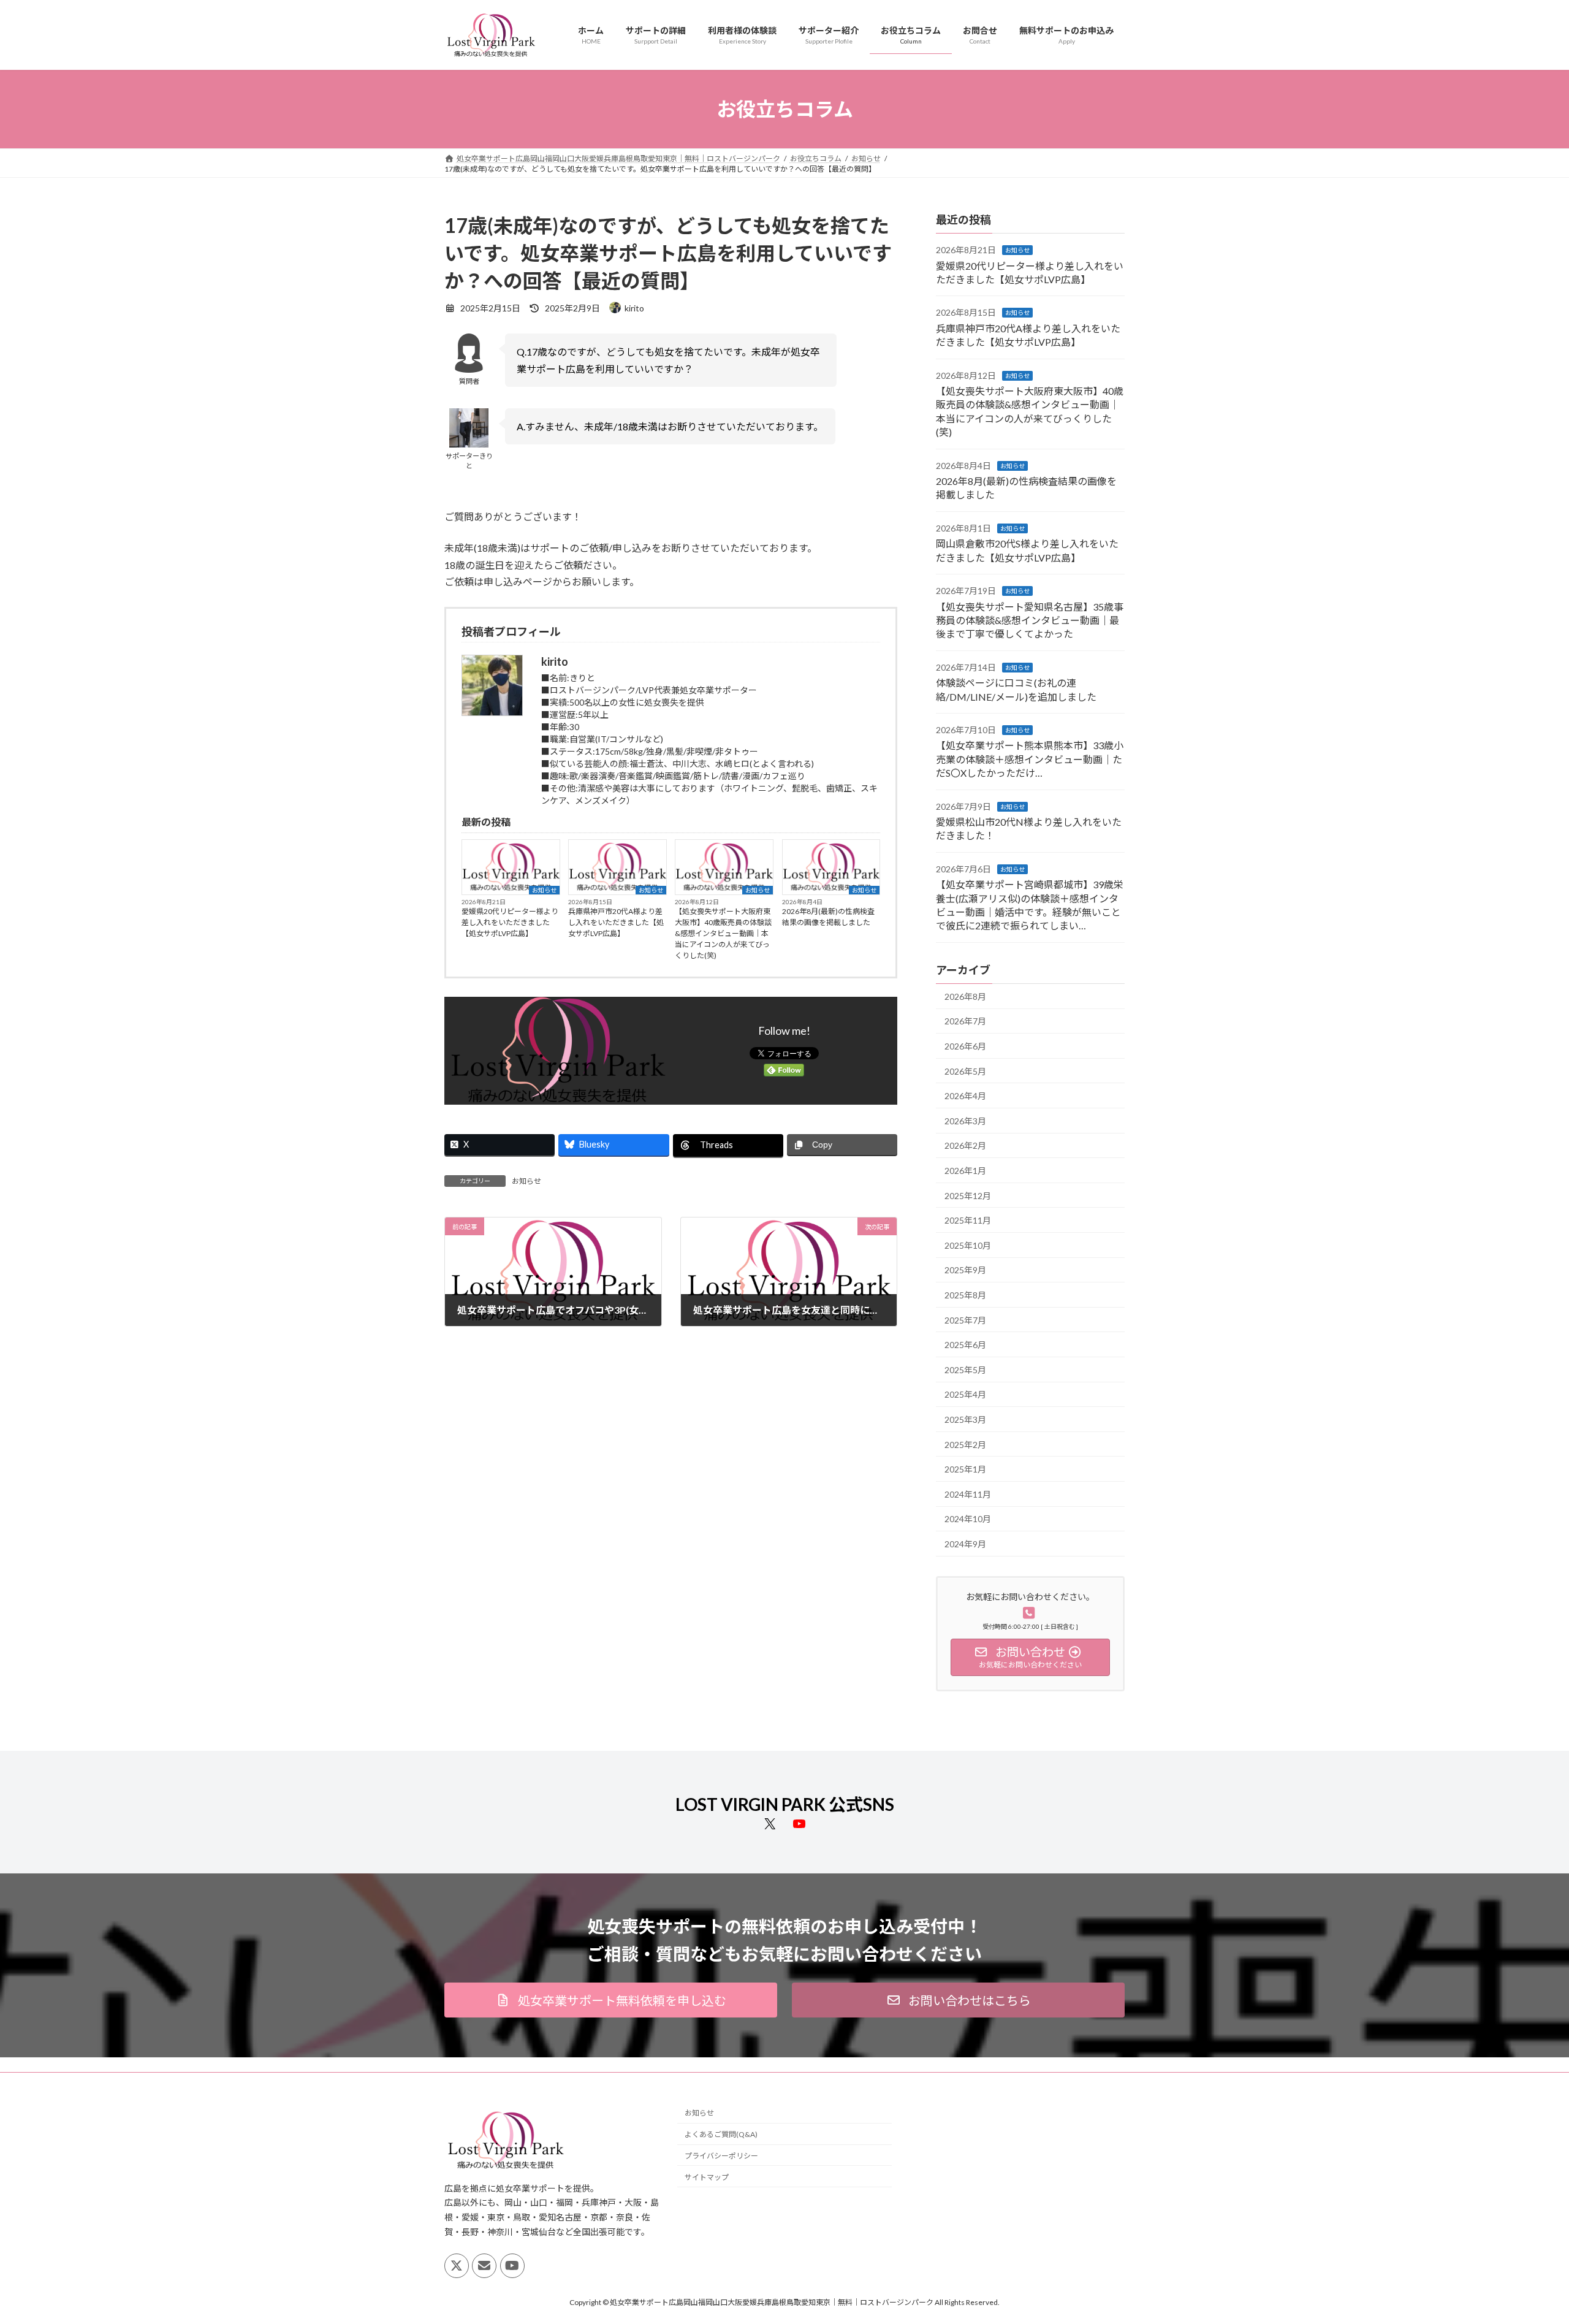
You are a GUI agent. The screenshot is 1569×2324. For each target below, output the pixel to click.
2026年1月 (965, 1171)
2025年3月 (965, 1419)
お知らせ (544, 890)
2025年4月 (965, 1395)
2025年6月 (965, 1345)
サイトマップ (707, 2177)
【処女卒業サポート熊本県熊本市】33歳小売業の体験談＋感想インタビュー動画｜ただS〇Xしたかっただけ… (1030, 760)
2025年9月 (965, 1271)
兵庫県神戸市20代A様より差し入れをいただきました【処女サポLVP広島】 (616, 922)
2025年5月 (965, 1370)
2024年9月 (965, 1544)
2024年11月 (968, 1494)
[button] (611, 2000)
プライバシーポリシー (721, 2156)
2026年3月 (965, 1121)
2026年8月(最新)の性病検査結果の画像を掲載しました (828, 917)
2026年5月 (965, 1071)
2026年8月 (965, 996)
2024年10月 (968, 1519)
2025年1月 (965, 1470)
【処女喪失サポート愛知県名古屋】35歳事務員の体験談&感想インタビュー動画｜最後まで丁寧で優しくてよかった (1030, 620)
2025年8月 (965, 1295)
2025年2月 (965, 1445)
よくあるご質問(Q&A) (721, 2134)
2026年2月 (965, 1146)
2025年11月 (968, 1221)
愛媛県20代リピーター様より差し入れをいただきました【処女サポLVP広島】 (510, 922)
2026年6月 (965, 1046)
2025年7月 (965, 1320)
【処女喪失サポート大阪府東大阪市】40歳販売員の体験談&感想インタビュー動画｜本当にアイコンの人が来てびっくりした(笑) (723, 933)
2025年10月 (968, 1245)
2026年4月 (965, 1096)
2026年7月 (965, 1022)
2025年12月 (968, 1196)
